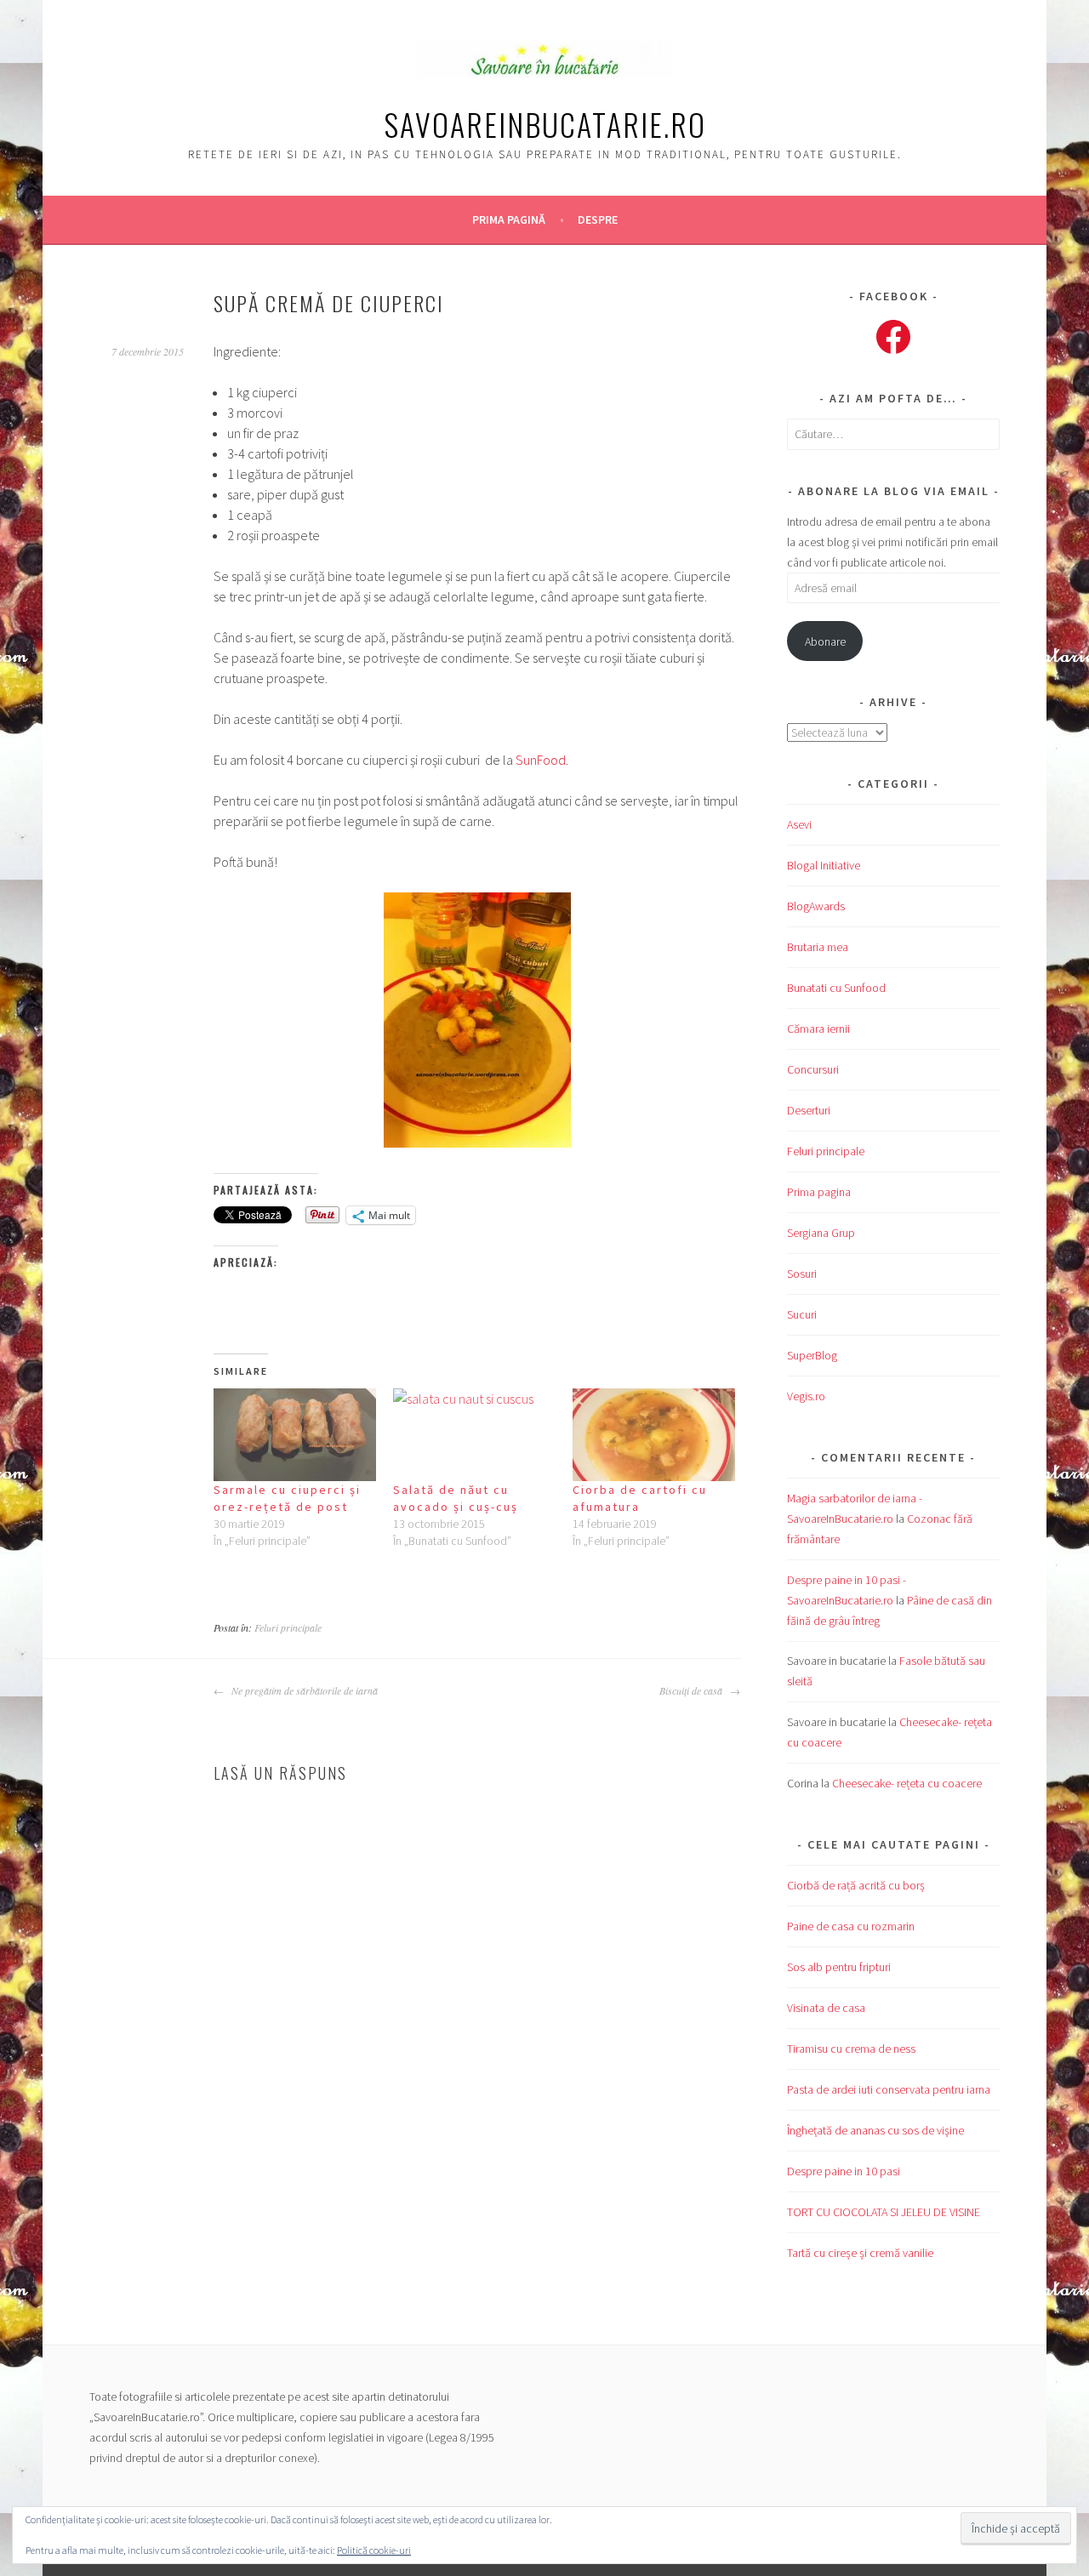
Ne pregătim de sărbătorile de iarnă (303, 1690)
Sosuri (802, 1274)
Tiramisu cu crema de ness (851, 2049)
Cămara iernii (818, 1029)
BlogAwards (816, 906)
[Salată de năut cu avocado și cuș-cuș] (474, 1435)
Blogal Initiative (824, 865)
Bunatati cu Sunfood (836, 988)
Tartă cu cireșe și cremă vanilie (860, 2253)
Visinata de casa (826, 2008)
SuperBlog (812, 1355)
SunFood (541, 760)
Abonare (825, 641)
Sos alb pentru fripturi (839, 1967)
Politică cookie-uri (374, 2550)
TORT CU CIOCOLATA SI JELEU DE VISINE (884, 2212)
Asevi (799, 824)
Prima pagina (819, 1192)
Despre (598, 219)
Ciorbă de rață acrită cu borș (856, 1885)
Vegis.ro (806, 1396)
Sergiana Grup (821, 1233)
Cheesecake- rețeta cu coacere (907, 1783)
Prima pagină (509, 219)
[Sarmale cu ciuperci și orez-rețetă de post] (295, 1435)
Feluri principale (288, 1627)
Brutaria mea (818, 947)
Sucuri (802, 1314)
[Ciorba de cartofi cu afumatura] (654, 1435)
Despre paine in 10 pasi (844, 2171)
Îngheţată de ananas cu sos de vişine (875, 2130)
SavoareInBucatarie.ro (545, 124)
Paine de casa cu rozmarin (851, 1926)
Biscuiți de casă (693, 1690)
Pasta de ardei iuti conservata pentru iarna (889, 2089)
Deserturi (809, 1110)
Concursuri (813, 1069)
